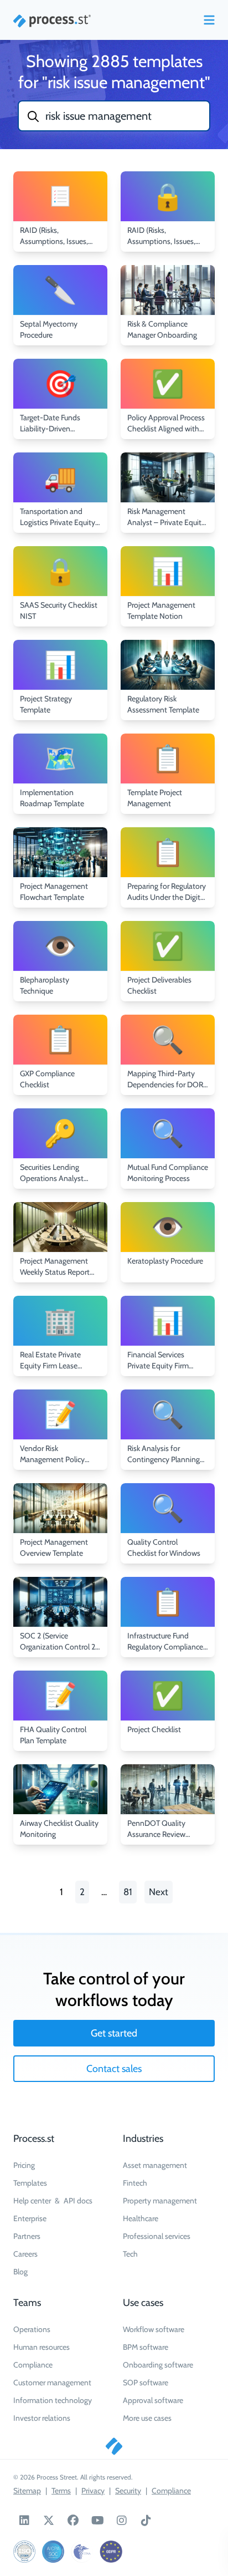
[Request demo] (114, 2446)
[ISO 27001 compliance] (24, 2552)
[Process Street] (52, 21)
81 (128, 1892)
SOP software (146, 2382)
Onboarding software (158, 2365)
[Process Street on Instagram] (122, 2521)
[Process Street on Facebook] (73, 2521)
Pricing (24, 2165)
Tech (130, 2254)
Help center (32, 2201)
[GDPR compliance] (111, 2552)
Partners (27, 2236)
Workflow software (154, 2329)
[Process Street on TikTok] (146, 2521)
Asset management (155, 2165)
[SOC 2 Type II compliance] (53, 2552)
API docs (78, 2201)
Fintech (135, 2183)
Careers (25, 2254)
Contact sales (114, 2069)
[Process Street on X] (49, 2521)
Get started (114, 2033)
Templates (30, 2183)
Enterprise (30, 2218)
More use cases (147, 2418)
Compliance (33, 2365)
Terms (61, 2491)
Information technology (53, 2400)
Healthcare (141, 2218)
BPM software (146, 2347)
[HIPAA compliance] (82, 2552)
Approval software (153, 2400)
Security (128, 2491)
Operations (32, 2329)
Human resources (42, 2347)
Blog (20, 2272)
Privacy (93, 2491)
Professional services (157, 2236)
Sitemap (27, 2491)
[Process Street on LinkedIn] (24, 2521)
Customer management (52, 2382)
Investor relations (42, 2418)
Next (159, 1892)
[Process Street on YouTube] (97, 2521)
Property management (160, 2201)
